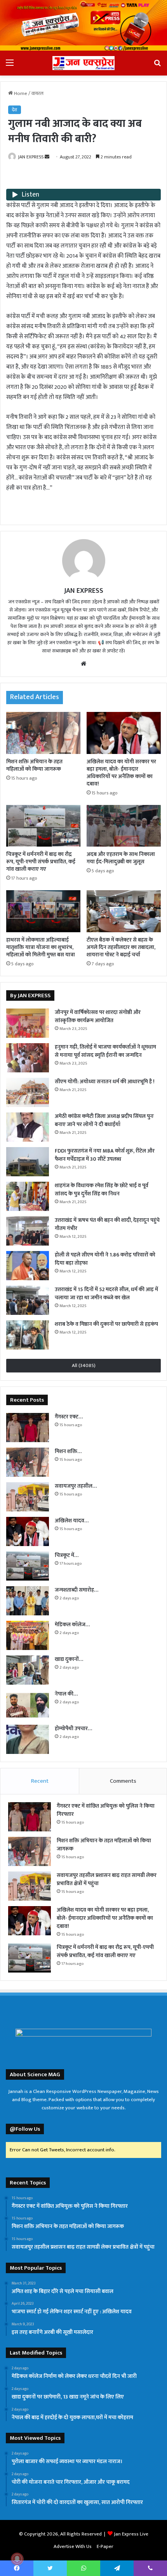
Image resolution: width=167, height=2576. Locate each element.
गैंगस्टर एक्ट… (69, 1417)
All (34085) (84, 1365)
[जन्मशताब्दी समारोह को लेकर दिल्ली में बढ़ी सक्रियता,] (28, 1601)
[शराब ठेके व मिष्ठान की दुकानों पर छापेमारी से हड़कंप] (28, 1335)
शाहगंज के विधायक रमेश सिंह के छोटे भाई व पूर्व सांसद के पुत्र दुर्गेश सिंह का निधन (102, 1190)
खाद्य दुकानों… (69, 1659)
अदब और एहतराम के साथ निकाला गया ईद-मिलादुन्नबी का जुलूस (121, 858)
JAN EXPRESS (31, 157)
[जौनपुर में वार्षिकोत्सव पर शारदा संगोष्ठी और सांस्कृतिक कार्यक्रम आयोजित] (28, 1023)
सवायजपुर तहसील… (76, 1486)
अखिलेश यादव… (72, 1521)
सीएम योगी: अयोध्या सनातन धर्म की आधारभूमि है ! (105, 1082)
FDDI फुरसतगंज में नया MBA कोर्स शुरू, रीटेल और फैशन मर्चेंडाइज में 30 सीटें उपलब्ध (105, 1155)
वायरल (37, 93)
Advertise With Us (73, 2546)
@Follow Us (25, 2129)
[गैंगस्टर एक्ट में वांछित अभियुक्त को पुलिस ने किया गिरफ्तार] (28, 1428)
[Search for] (157, 66)
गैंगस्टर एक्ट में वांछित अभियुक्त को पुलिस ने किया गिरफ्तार (106, 1810)
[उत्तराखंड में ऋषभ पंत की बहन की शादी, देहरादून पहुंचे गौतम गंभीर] (28, 1231)
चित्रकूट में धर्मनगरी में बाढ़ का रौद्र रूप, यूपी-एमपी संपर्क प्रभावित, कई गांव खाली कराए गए (41, 862)
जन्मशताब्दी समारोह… (77, 1590)
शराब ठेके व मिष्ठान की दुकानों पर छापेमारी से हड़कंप (106, 1324)
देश (15, 110)
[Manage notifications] (17, 2559)
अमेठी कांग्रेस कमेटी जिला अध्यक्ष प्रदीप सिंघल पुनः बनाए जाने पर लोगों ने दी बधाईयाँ (104, 1120)
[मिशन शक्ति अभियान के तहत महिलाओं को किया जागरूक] (43, 733)
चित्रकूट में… (67, 1555)
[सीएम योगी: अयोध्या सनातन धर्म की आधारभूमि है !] (28, 1092)
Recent (40, 1781)
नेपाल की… (66, 1694)
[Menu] (10, 66)
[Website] (83, 664)
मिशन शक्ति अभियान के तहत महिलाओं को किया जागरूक (34, 765)
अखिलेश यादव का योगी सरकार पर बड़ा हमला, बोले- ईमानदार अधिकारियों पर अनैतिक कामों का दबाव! (121, 773)
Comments (123, 1781)
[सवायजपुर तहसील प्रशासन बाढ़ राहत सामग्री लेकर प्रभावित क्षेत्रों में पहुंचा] (28, 1497)
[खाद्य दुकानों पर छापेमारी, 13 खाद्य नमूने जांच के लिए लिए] (28, 1670)
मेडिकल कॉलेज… (72, 1624)
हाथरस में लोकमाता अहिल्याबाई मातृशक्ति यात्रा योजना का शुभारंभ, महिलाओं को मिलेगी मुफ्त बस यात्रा (41, 947)
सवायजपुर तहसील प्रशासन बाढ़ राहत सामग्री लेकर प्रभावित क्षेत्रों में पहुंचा (107, 1879)
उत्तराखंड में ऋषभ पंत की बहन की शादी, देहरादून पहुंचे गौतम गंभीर (107, 1224)
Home (20, 93)
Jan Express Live (131, 2534)
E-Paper (105, 2546)
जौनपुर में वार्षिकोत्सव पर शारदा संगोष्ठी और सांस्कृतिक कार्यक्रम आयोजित (98, 1016)
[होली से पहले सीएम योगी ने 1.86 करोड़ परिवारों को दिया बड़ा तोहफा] (28, 1266)
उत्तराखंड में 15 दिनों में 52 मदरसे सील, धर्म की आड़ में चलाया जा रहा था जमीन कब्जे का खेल (106, 1293)
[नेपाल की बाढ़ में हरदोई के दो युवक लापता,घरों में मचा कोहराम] (28, 1705)
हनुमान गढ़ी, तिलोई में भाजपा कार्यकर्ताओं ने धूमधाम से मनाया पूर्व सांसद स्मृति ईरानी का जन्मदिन (105, 1051)
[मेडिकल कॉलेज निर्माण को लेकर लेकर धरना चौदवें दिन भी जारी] (28, 1635)
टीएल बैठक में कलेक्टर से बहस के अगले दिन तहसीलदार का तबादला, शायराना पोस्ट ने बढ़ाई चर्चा (121, 947)
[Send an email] (47, 157)
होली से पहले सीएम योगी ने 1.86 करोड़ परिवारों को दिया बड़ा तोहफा (105, 1259)
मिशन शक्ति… (68, 1451)
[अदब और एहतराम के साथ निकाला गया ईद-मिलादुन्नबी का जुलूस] (124, 826)
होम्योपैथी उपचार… (73, 1728)
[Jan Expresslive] (83, 63)
